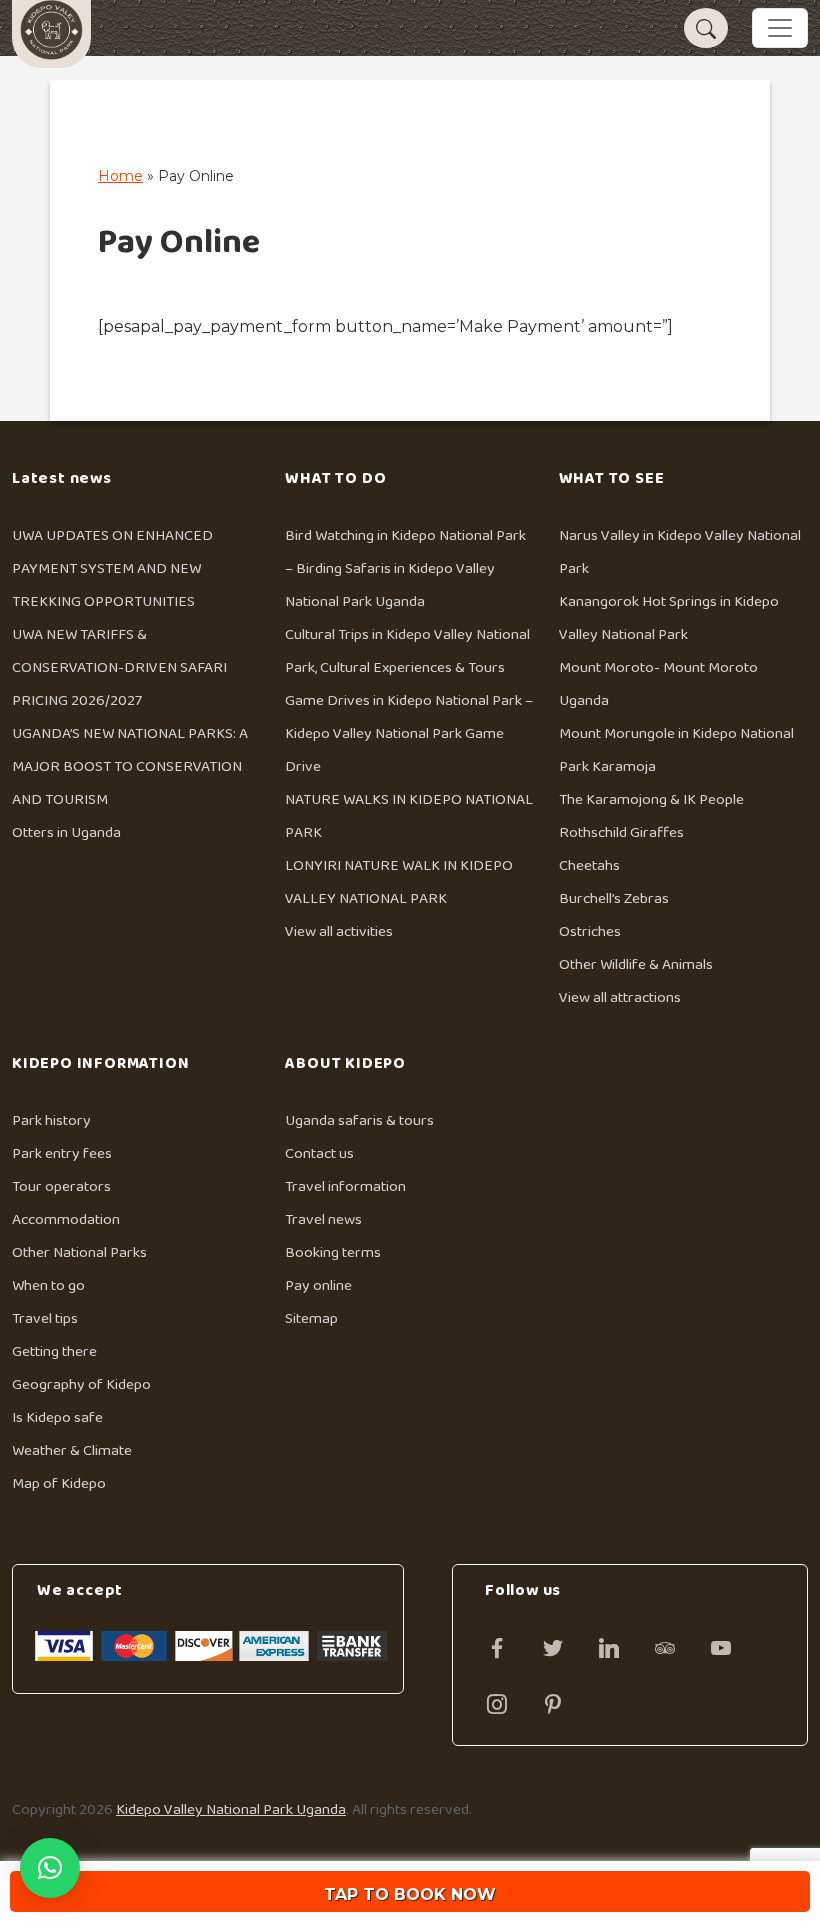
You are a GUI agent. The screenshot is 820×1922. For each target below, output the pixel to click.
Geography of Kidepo (81, 1384)
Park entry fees (62, 1153)
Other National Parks (79, 1252)
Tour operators (61, 1186)
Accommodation (66, 1219)
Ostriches (590, 931)
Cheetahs (589, 865)
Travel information (345, 1186)
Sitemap (311, 1318)
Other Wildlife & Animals (636, 964)
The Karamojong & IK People (651, 799)
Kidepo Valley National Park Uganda (231, 1809)
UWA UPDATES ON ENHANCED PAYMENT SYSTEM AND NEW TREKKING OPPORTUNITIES (112, 568)
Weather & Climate (72, 1450)
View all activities (339, 931)
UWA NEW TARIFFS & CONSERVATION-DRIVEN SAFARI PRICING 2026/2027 (119, 667)
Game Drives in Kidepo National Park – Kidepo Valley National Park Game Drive (409, 733)
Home (120, 176)
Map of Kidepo (59, 1483)
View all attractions (620, 997)
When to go (48, 1285)
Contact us (319, 1153)
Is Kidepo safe (57, 1417)
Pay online (318, 1285)
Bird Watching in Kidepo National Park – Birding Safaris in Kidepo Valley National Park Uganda (405, 568)
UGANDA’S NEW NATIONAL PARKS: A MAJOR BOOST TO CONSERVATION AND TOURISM (130, 766)
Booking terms (333, 1252)
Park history (51, 1120)
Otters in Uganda (66, 832)
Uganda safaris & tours (359, 1120)
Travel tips (45, 1318)
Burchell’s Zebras (614, 898)
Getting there (54, 1351)
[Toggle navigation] (780, 28)
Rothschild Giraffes (621, 832)
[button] (50, 1868)
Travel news (323, 1219)
